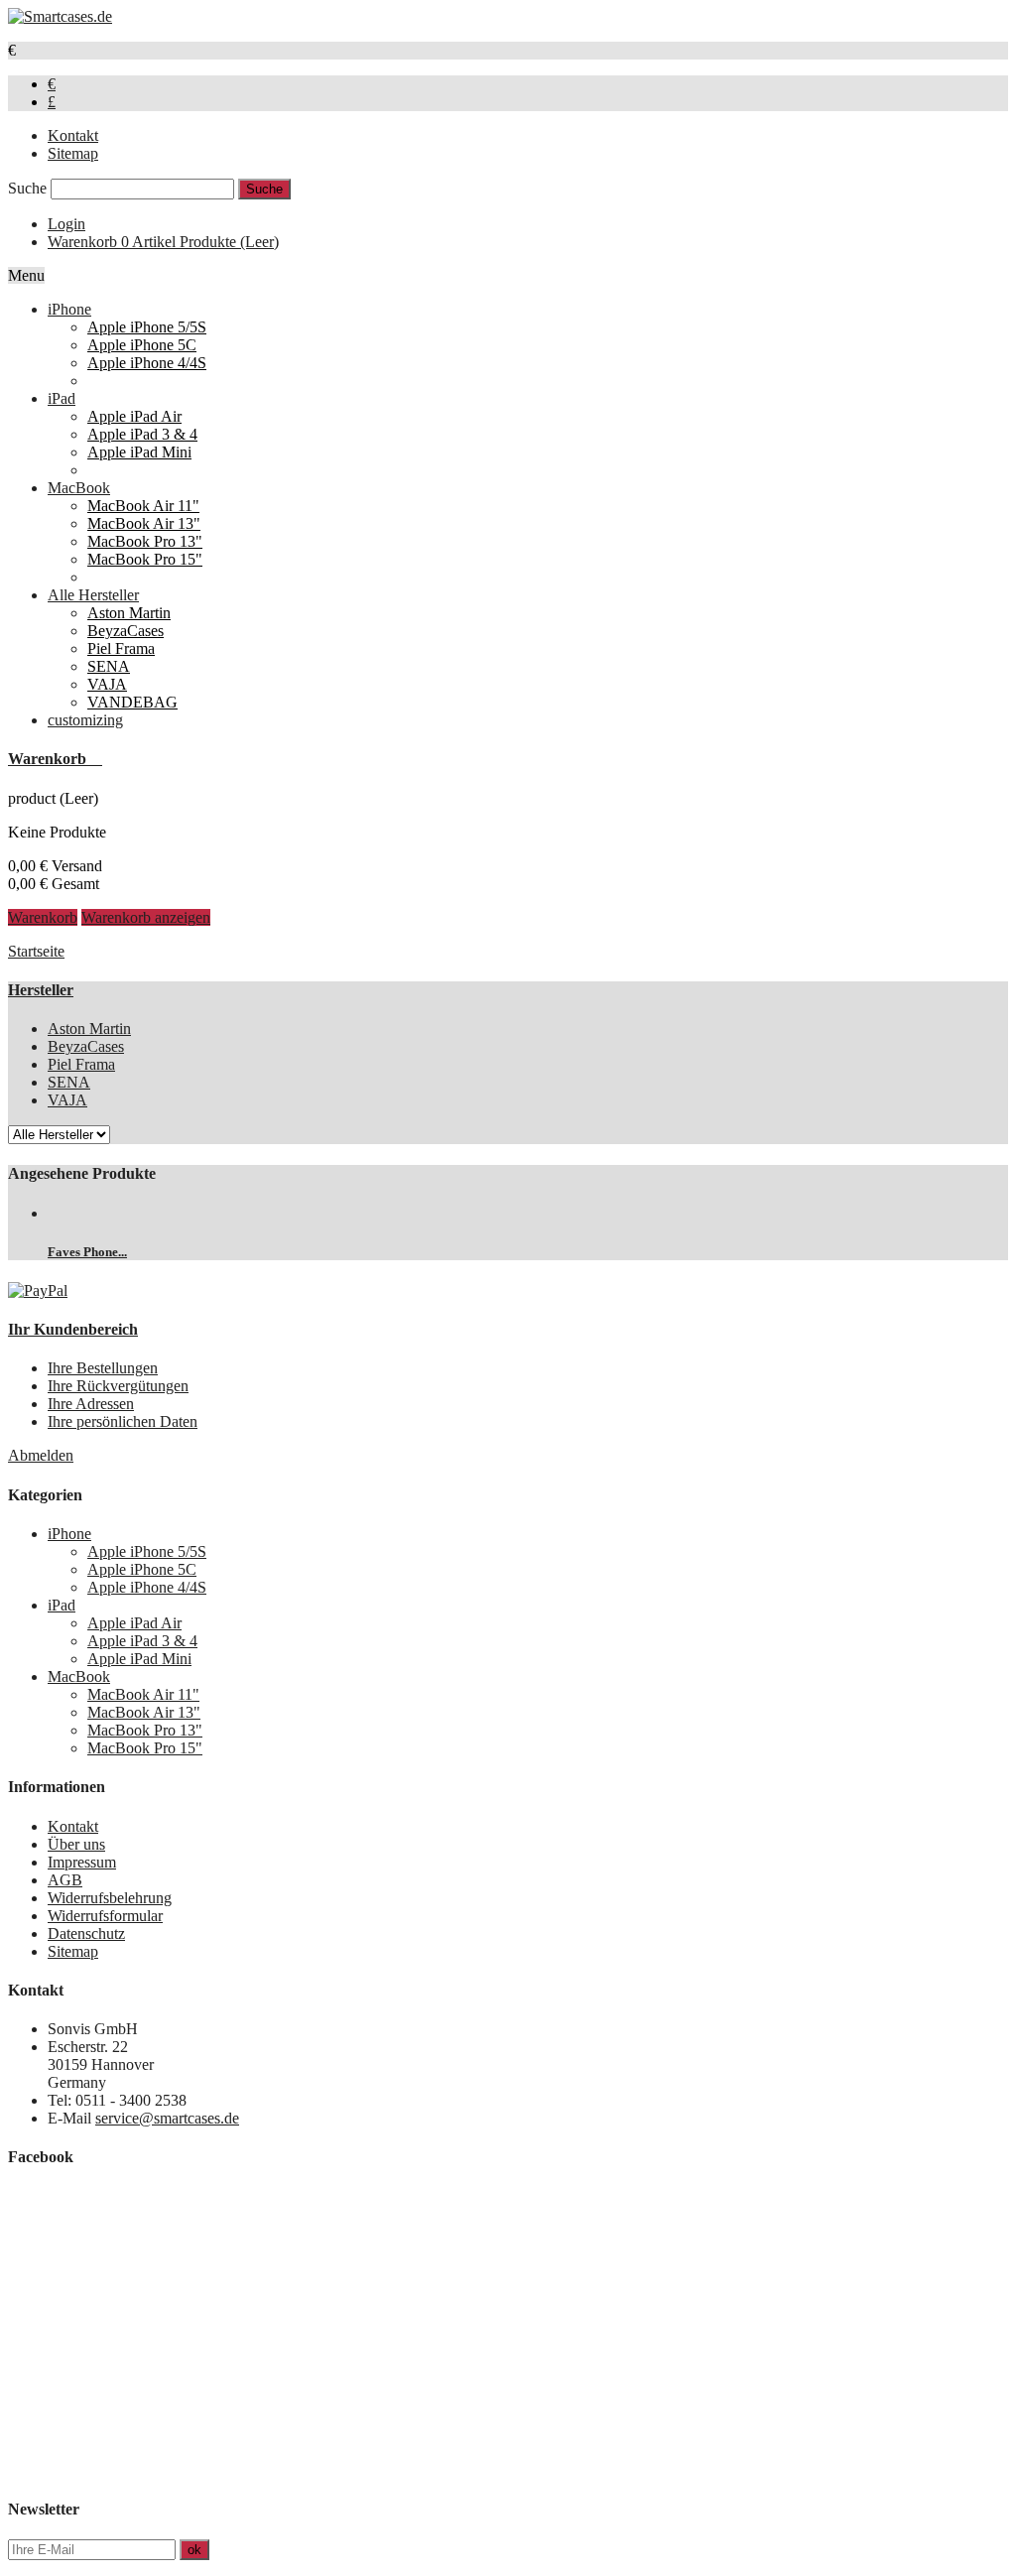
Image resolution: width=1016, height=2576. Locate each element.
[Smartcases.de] (60, 16)
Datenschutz (86, 1933)
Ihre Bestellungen (103, 1368)
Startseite (36, 951)
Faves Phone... (87, 1252)
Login (66, 224)
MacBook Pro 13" (145, 541)
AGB (65, 1880)
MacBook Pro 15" (145, 559)
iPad (62, 398)
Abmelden (41, 1455)
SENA (109, 666)
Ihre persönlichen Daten (123, 1421)
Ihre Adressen (91, 1404)
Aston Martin (129, 613)
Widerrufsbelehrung (110, 1898)
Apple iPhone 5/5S (147, 327)
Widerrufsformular (105, 1916)
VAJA (107, 684)
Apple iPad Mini (139, 452)
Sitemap (73, 153)
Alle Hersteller (93, 595)
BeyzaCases (126, 631)
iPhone (69, 309)
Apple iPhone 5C (142, 345)
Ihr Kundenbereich (73, 1329)
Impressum (82, 1862)
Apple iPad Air (134, 416)
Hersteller (41, 990)
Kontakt (73, 135)
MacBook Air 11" (143, 506)
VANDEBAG (132, 702)
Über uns (76, 1844)
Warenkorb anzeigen (146, 917)
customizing (85, 720)
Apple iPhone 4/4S (147, 363)
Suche (27, 188)
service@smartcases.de (167, 2118)
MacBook (79, 488)
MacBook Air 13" (144, 523)
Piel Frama (121, 648)
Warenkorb (163, 242)
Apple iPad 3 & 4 (142, 434)
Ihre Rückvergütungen (118, 1386)
